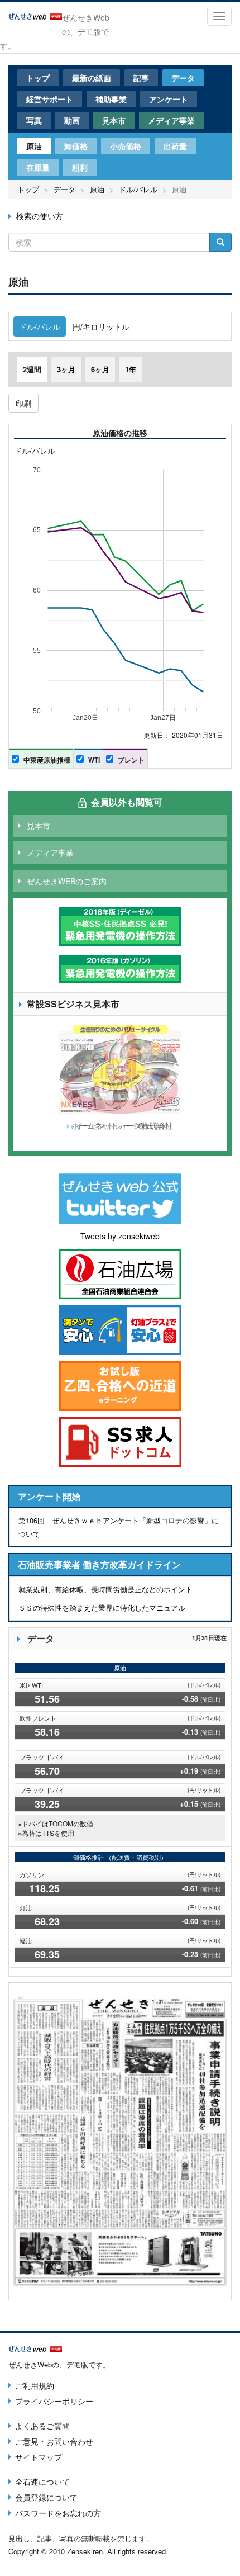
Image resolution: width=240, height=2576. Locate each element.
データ (183, 78)
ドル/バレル (138, 189)
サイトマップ (39, 2457)
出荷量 (175, 146)
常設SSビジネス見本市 (73, 1004)
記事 (141, 78)
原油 (34, 146)
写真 (34, 120)
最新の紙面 (92, 78)
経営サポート (50, 99)
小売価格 (126, 146)
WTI (94, 760)
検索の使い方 (40, 216)
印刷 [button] (23, 403)
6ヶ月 (100, 369)
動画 (72, 120)
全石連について (42, 2482)
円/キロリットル (101, 326)
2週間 (32, 369)
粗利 (80, 167)
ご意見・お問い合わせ (54, 2441)
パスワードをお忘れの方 (58, 2513)
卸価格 (76, 146)
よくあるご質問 (42, 2426)
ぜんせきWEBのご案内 (67, 881)
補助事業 (111, 99)
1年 (131, 369)
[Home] (35, 15)
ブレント (131, 760)
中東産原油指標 (47, 760)
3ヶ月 (66, 369)
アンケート (169, 99)
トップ (38, 78)
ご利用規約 (35, 2385)
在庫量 (38, 167)
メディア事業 (171, 120)
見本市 (114, 120)
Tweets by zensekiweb (120, 1236)
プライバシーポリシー (54, 2401)
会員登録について (46, 2497)
